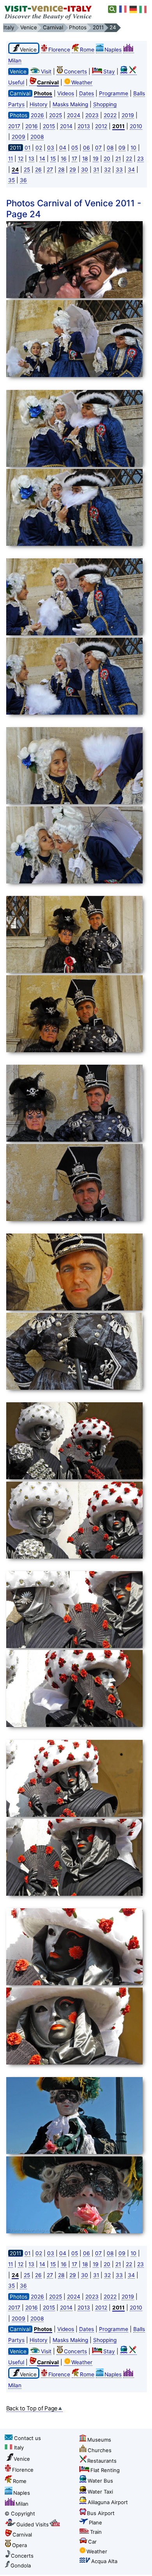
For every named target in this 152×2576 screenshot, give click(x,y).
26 (38, 170)
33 (119, 170)
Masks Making (70, 104)
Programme (114, 93)
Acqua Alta (104, 2561)
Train (96, 2532)
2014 (66, 126)
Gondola (21, 2565)
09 (122, 148)
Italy (19, 2447)
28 (61, 170)
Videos (66, 93)
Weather (82, 82)
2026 (37, 115)
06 (87, 148)
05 (75, 148)
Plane (95, 2522)
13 (31, 159)
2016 (32, 126)
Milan (22, 2504)
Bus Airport (101, 2513)
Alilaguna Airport (108, 2502)
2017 (14, 126)
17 (74, 159)
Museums (99, 2440)
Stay (109, 72)
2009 (19, 137)
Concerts (75, 72)
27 (50, 170)
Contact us (27, 2438)
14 (42, 159)
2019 (128, 115)
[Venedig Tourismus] (133, 9)
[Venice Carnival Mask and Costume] (74, 261)
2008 (37, 137)
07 (98, 148)
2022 (110, 115)
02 (39, 148)
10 (133, 148)
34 (131, 170)
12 (21, 159)
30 (85, 170)
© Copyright (20, 2513)
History (39, 104)
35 (11, 180)
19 (96, 159)
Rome (87, 50)
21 (118, 159)
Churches (100, 2450)
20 (107, 159)
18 (85, 159)
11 (11, 159)
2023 (92, 115)
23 (141, 159)
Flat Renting (105, 2470)
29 (73, 170)
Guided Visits (33, 2524)
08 (110, 148)
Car (92, 2542)
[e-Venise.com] (123, 9)
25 (27, 170)
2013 (84, 126)
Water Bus (100, 2481)
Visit (46, 72)
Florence (59, 50)
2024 (74, 115)
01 (27, 148)
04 (63, 148)
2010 (136, 126)
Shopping (105, 104)
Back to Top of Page (32, 2408)
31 (96, 170)
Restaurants (102, 2461)
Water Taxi (100, 2492)
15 (53, 159)
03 (51, 148)
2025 (56, 115)
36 (23, 180)
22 (129, 159)
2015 (49, 126)
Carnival (22, 2535)
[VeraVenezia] (143, 9)
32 (107, 170)
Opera (19, 2545)
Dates (87, 93)
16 (64, 159)
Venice (22, 2459)
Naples (113, 50)
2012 (101, 126)
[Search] (112, 9)
